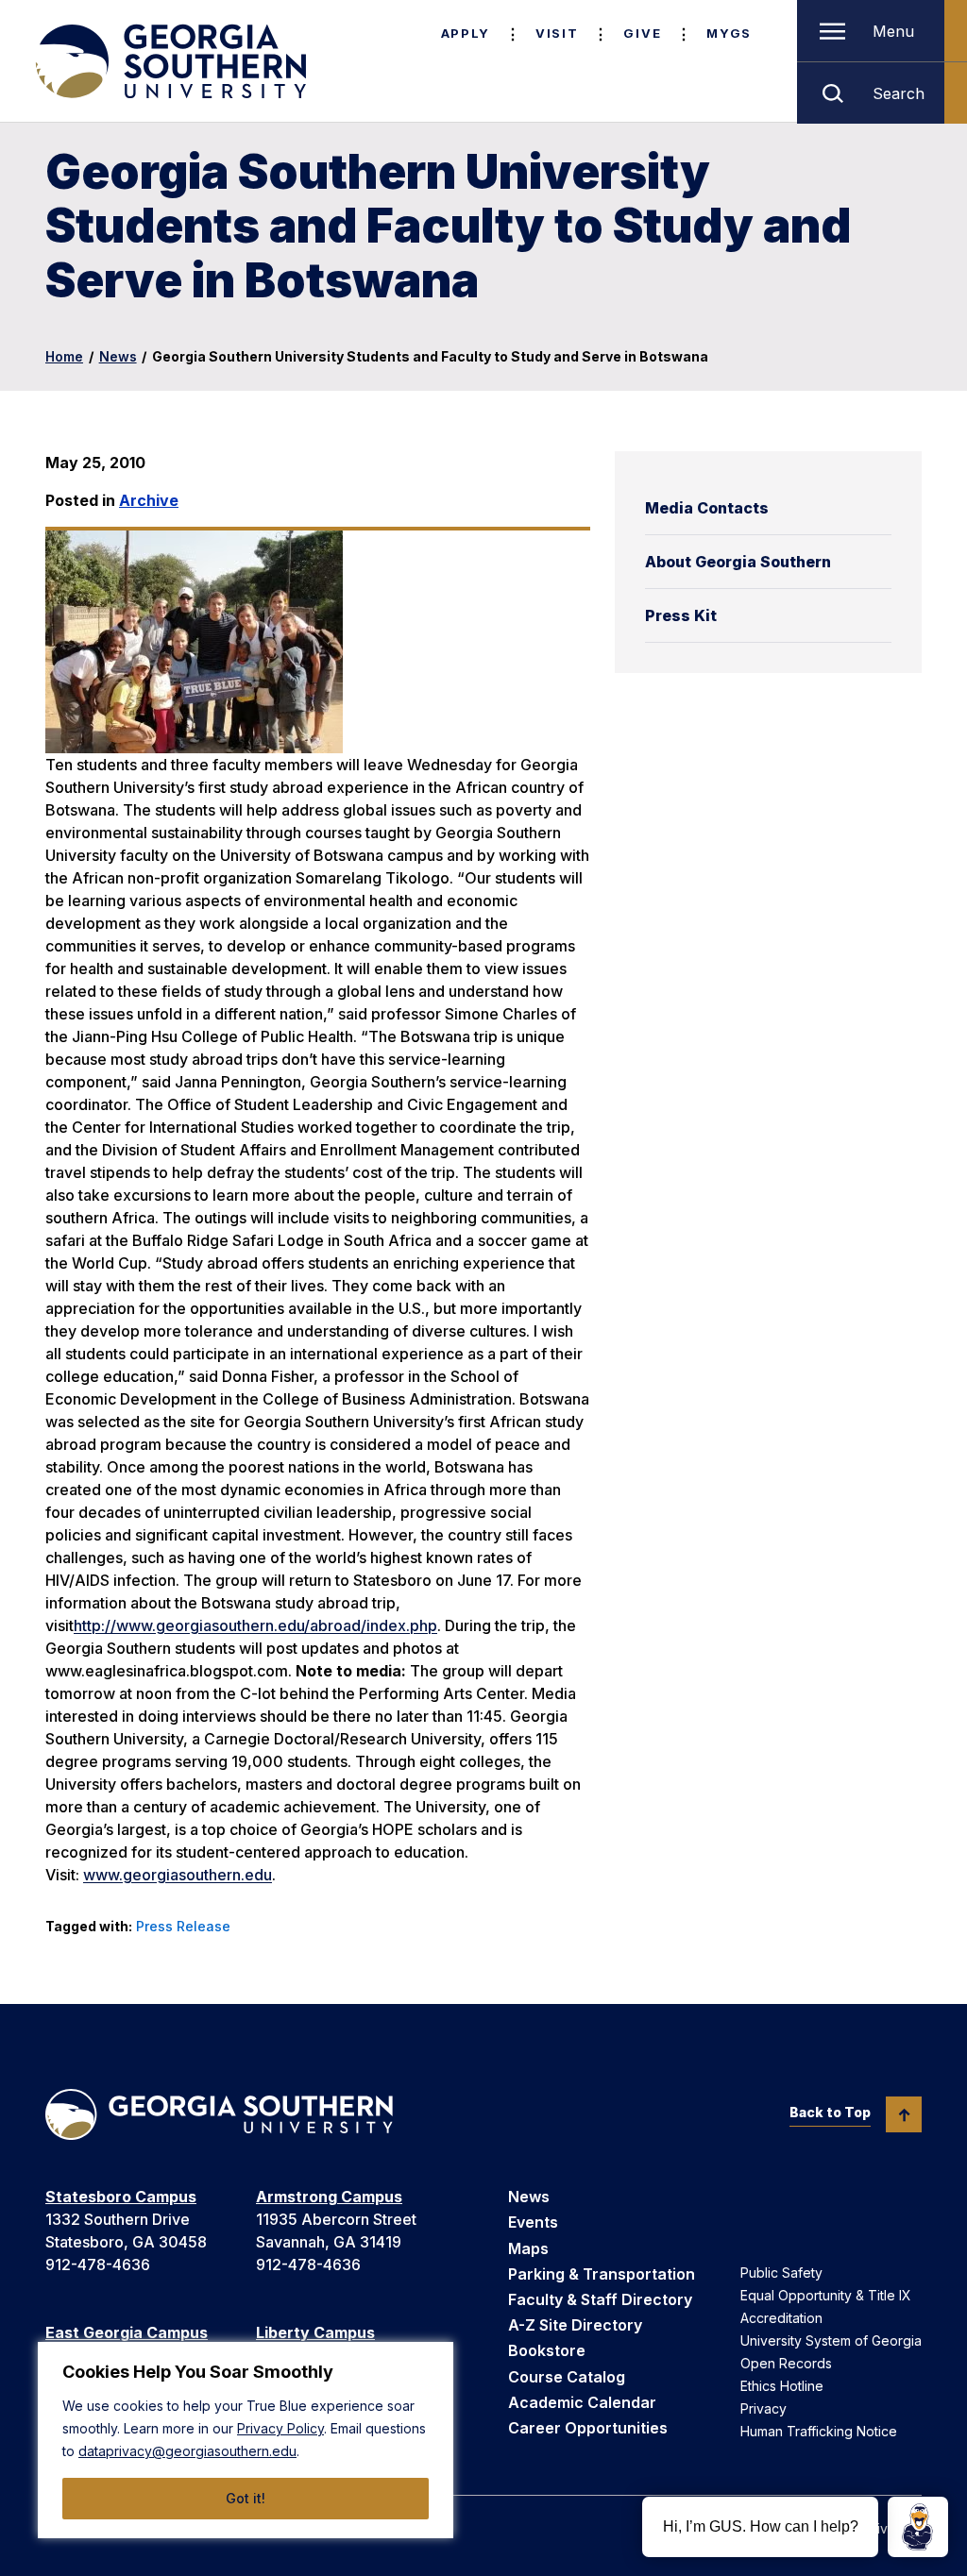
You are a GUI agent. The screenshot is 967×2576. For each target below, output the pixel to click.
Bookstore (547, 2350)
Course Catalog (567, 2377)
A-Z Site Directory (575, 2325)
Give (642, 33)
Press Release (183, 1926)
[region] (246, 2440)
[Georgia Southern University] (169, 61)
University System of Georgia (831, 2340)
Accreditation (781, 2318)
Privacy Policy (280, 2428)
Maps (528, 2248)
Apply (466, 33)
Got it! (246, 2498)
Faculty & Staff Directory (600, 2299)
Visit (557, 33)
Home (64, 356)
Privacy (763, 2408)
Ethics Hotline (782, 2386)
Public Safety (781, 2273)
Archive (149, 500)
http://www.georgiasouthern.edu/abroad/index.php (255, 1625)
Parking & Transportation (602, 2274)
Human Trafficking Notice (819, 2431)
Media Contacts (707, 508)
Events (533, 2222)
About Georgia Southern (738, 562)
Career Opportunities (588, 2428)
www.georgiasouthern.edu (178, 1875)
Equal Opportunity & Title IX (826, 2295)
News (118, 356)
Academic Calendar (582, 2402)
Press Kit (681, 615)
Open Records (786, 2363)
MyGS (729, 33)
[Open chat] (918, 2527)
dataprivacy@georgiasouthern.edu (187, 2451)
